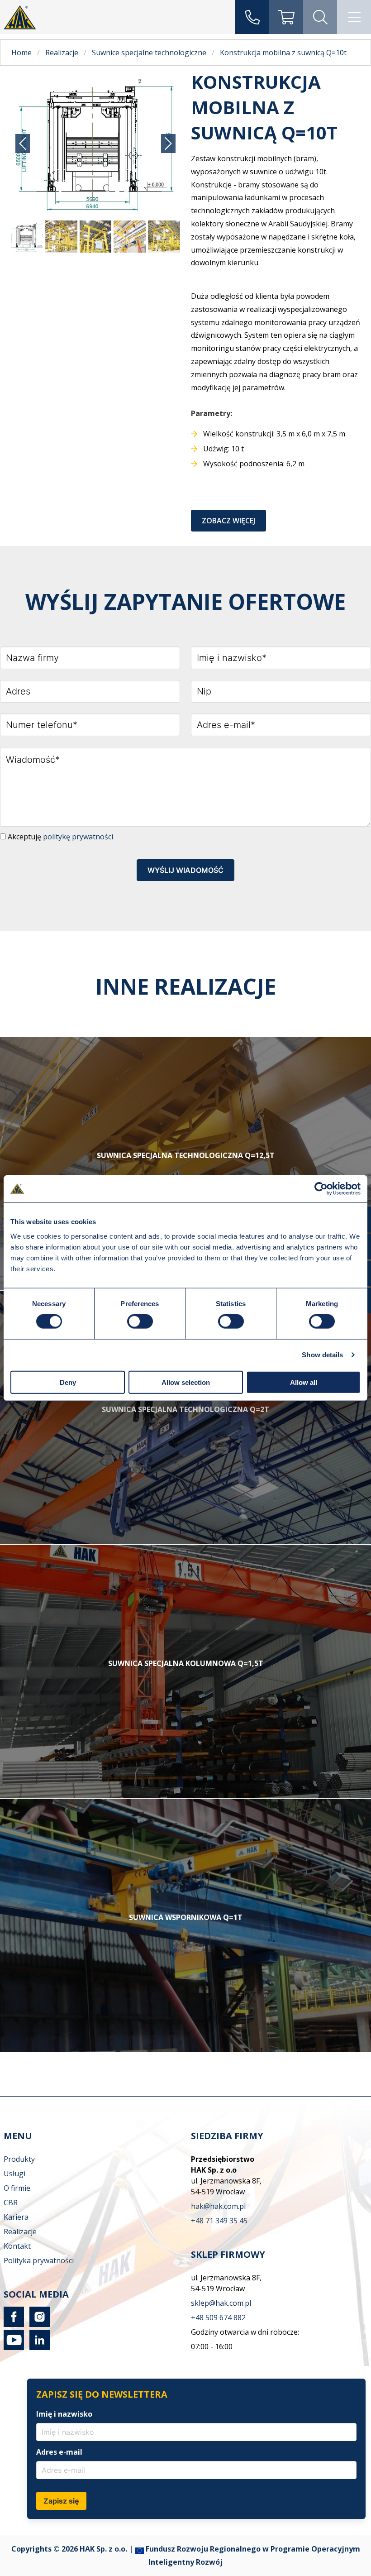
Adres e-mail (59, 2452)
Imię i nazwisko (64, 2414)
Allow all (304, 1382)
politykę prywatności (78, 837)
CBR (11, 2203)
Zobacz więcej (228, 521)
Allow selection (186, 1382)
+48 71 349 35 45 (219, 2221)
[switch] (140, 1322)
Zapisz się (61, 2501)
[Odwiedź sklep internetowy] (286, 17)
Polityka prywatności (39, 2260)
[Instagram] (38, 2324)
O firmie (17, 2188)
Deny (68, 1382)
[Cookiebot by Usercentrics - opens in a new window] (321, 1189)
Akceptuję (59, 837)
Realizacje (20, 2231)
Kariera (16, 2217)
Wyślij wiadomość (185, 870)
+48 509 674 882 (218, 2317)
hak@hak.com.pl (218, 2206)
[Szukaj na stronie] (320, 17)
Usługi (14, 2174)
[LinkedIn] (38, 2347)
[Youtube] (14, 2347)
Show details (322, 1355)
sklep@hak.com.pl (221, 2303)
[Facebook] (14, 2324)
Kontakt (17, 2246)
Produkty (19, 2159)
